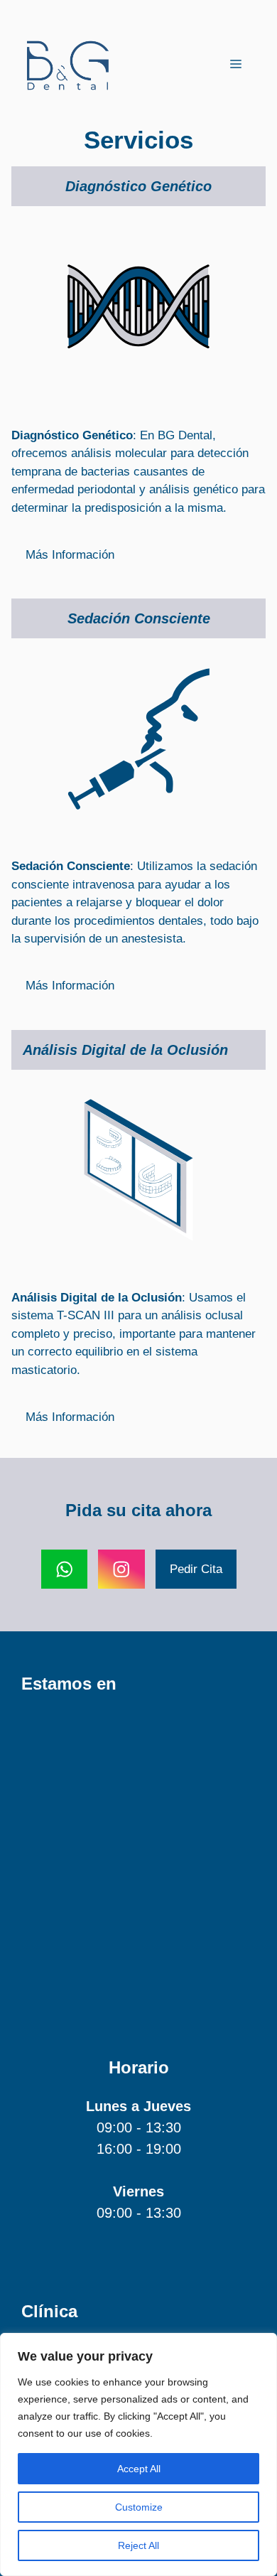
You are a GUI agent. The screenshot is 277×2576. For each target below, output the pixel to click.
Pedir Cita (196, 1569)
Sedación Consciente (139, 618)
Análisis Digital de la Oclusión (125, 1050)
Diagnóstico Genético (138, 186)
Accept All (139, 2469)
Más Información (70, 555)
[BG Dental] (67, 64)
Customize (139, 2507)
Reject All (138, 2545)
